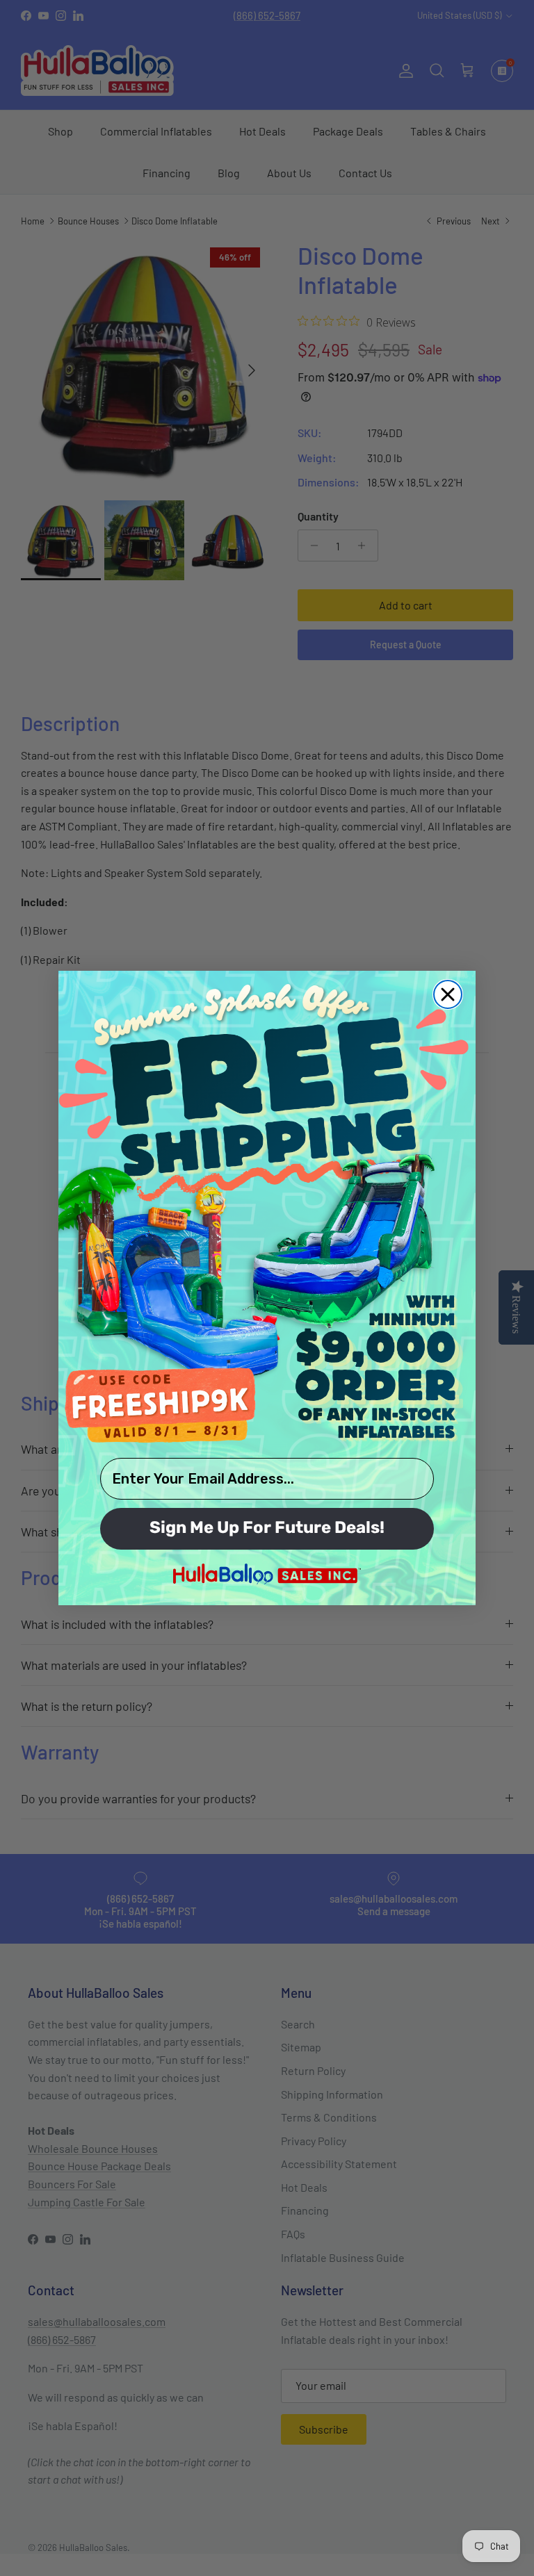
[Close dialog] (448, 994)
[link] (267, 1213)
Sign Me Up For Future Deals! (267, 1529)
